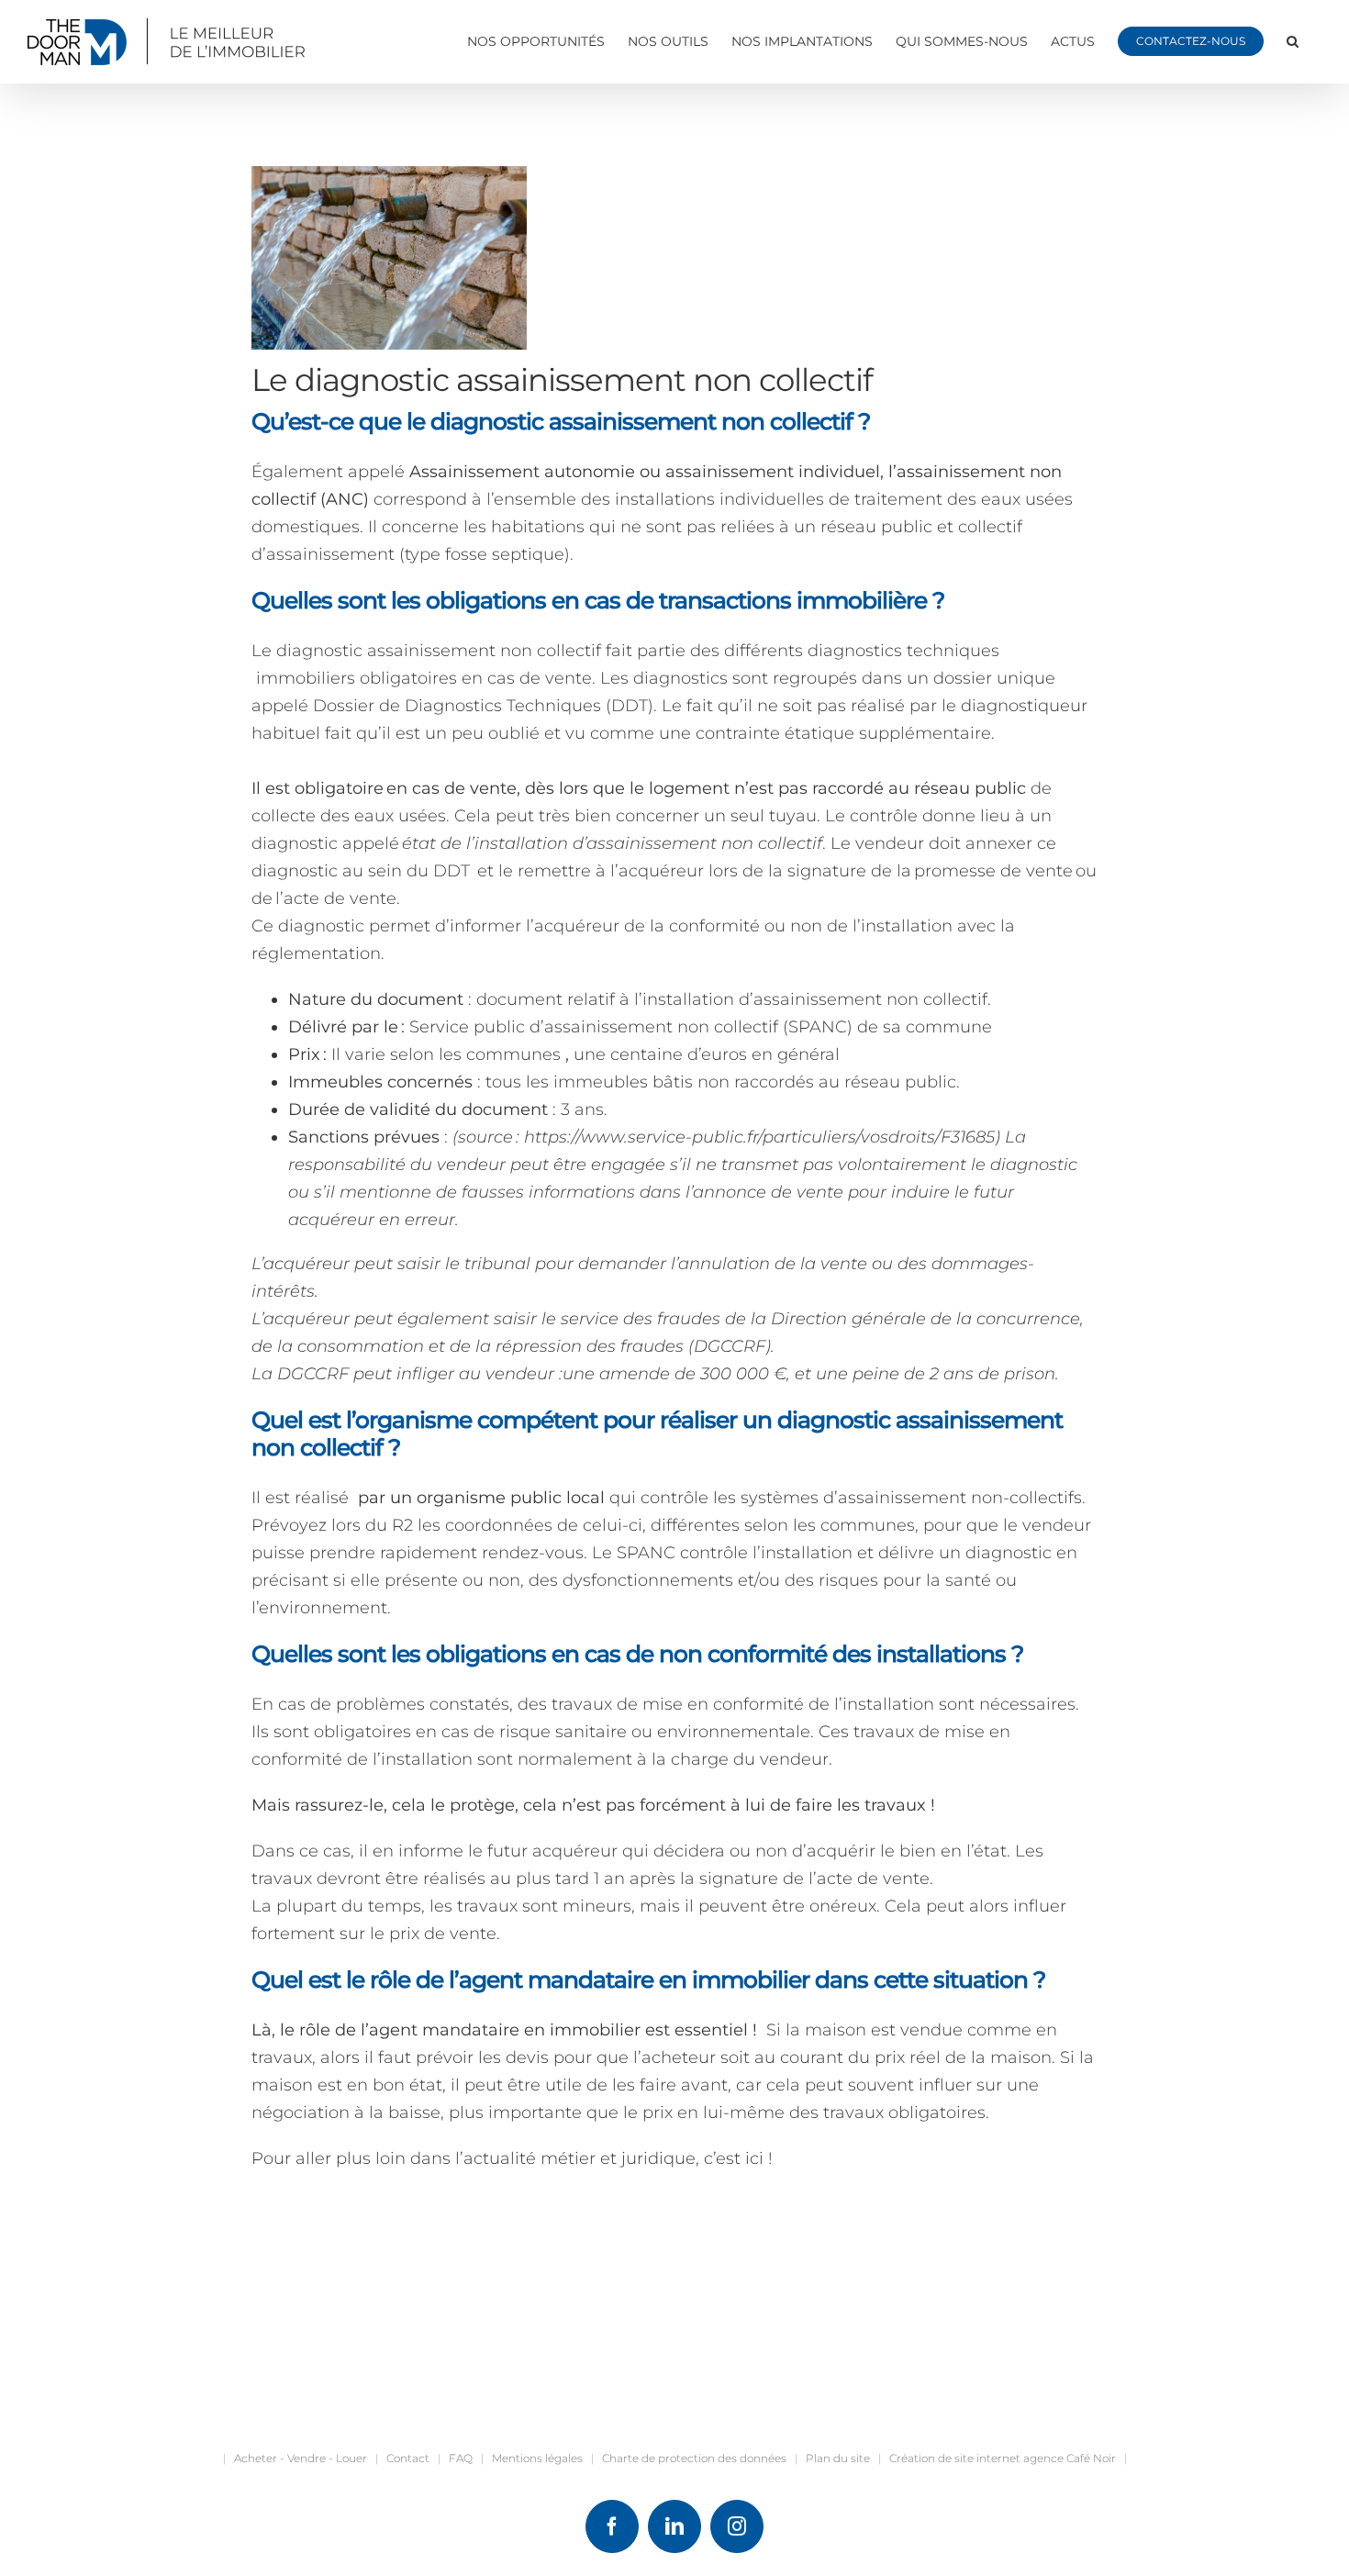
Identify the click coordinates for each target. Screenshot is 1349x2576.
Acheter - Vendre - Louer (301, 2458)
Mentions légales (537, 2458)
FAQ (461, 2458)
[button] (1293, 41)
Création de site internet (955, 2458)
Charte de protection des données (694, 2458)
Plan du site (838, 2458)
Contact (408, 2458)
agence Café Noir (1070, 2458)
